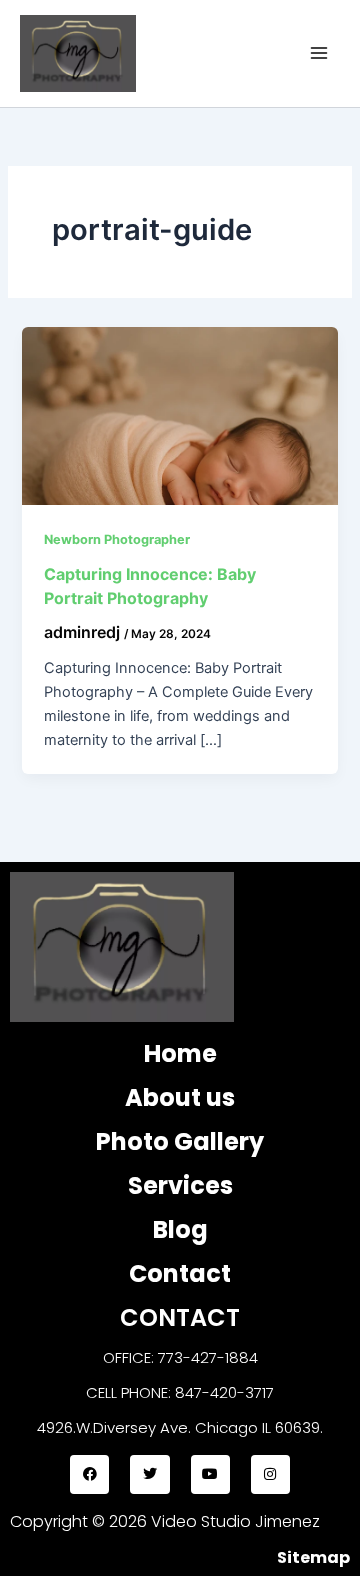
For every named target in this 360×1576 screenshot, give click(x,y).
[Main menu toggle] (319, 53)
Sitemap (313, 1557)
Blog (180, 1229)
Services (180, 1185)
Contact (180, 1273)
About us (180, 1097)
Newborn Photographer (117, 539)
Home (180, 1053)
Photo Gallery (180, 1141)
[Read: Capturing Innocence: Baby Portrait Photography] (179, 414)
